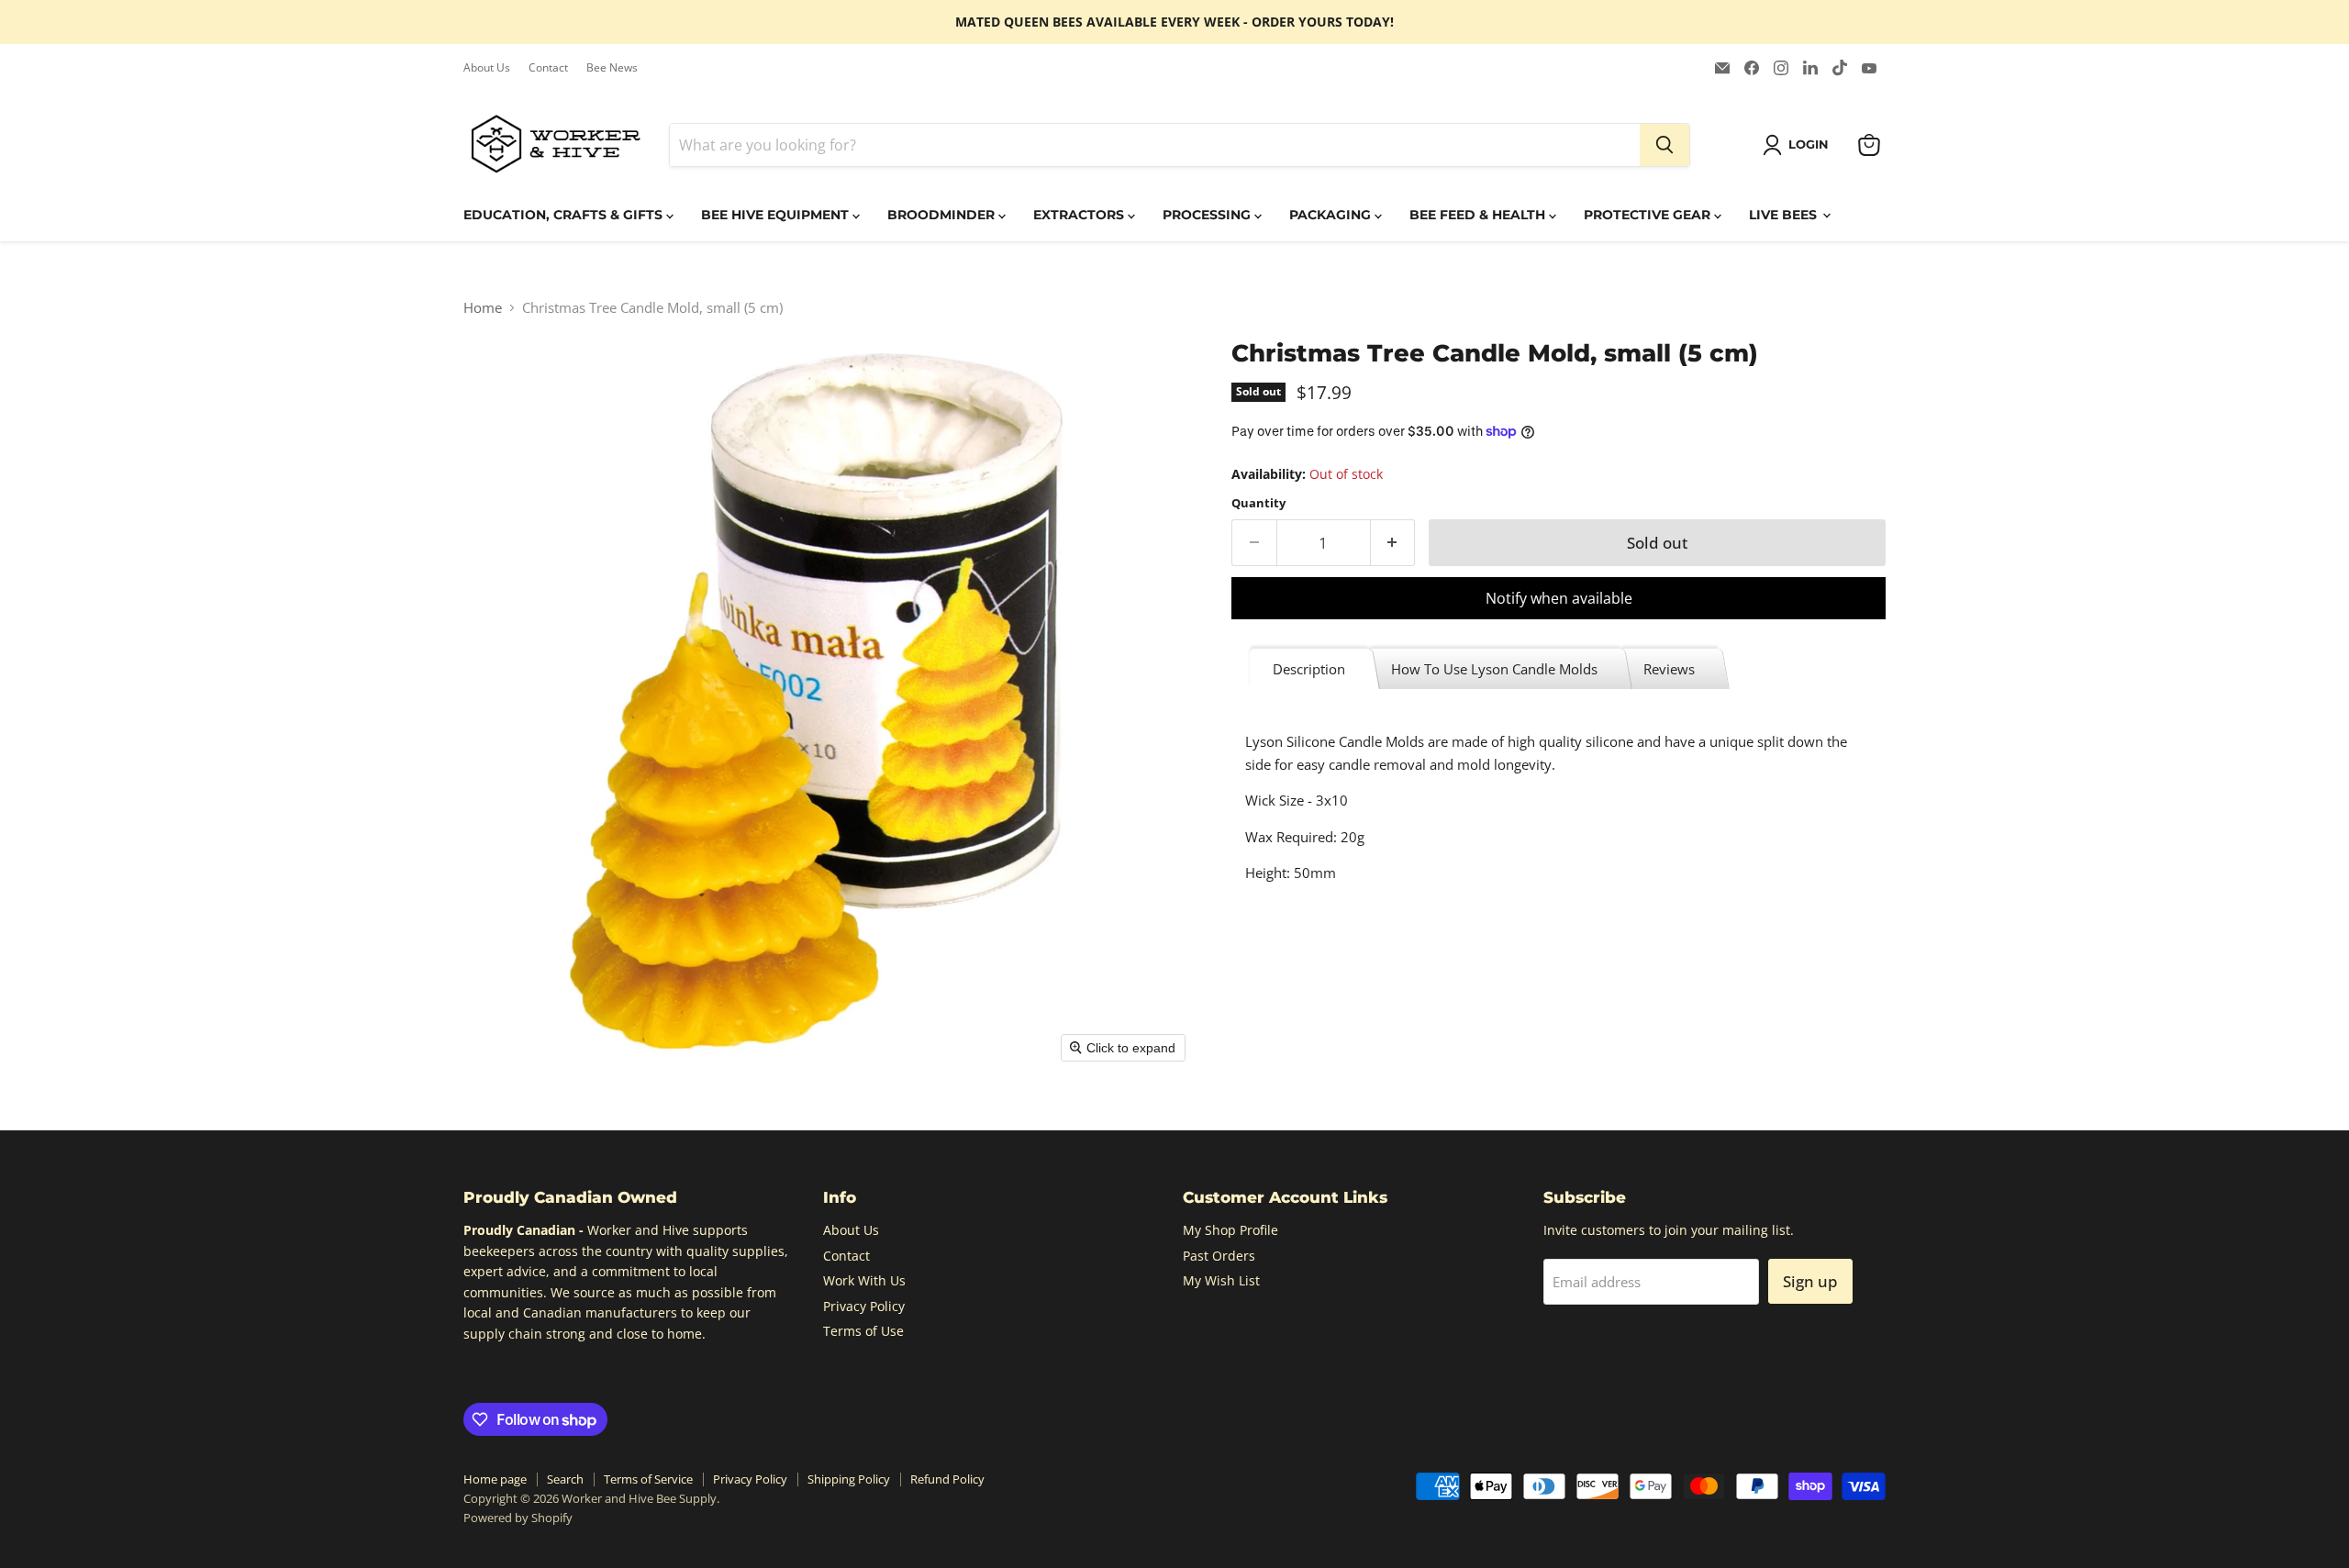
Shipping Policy (849, 1479)
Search (565, 1479)
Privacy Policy (864, 1306)
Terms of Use (863, 1331)
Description (1309, 669)
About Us (487, 68)
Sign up (1810, 1281)
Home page (495, 1479)
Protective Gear (1649, 215)
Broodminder (943, 215)
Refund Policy (947, 1479)
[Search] (1664, 145)
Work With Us (864, 1280)
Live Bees (1785, 215)
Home (483, 308)
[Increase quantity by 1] (1393, 543)
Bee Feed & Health (1479, 215)
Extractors (1080, 215)
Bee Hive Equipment (777, 215)
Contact (548, 68)
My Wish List (1221, 1280)
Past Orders (1219, 1256)
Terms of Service (648, 1479)
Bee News (612, 68)
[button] (1799, 145)
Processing (1208, 215)
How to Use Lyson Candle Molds (1494, 669)
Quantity (1258, 503)
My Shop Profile (1230, 1230)
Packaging (1332, 215)
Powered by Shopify (518, 1518)
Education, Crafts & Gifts (565, 215)
